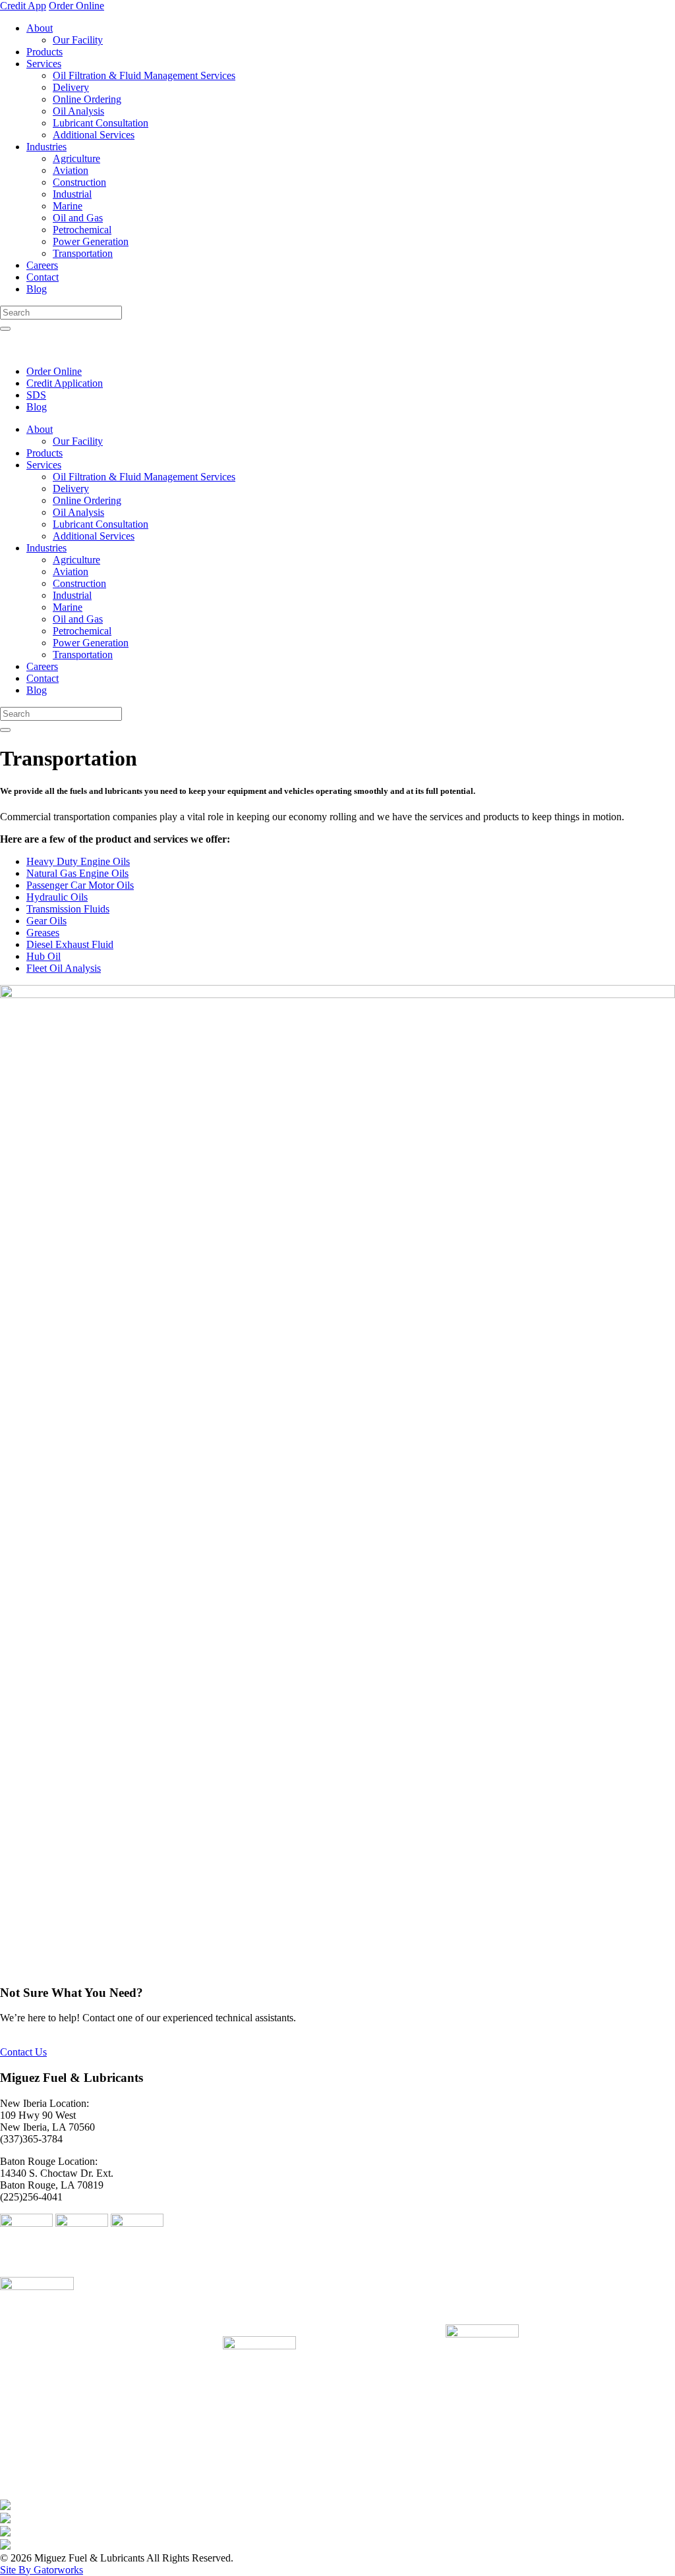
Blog (37, 289)
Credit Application (65, 383)
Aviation (71, 170)
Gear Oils (46, 921)
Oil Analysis (78, 111)
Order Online (76, 6)
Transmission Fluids (68, 909)
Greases (43, 933)
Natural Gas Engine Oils (77, 873)
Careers (42, 265)
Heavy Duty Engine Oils (78, 861)
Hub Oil (44, 956)
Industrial (72, 194)
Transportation (83, 253)
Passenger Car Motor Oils (80, 885)
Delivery (71, 87)
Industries (46, 147)
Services (44, 64)
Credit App (23, 6)
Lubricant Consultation (101, 123)
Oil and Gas (78, 218)
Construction (79, 182)
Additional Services (94, 135)
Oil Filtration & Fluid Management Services (144, 75)
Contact (43, 277)
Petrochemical (82, 230)
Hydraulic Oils (57, 897)
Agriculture (76, 158)
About (40, 28)
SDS (36, 395)
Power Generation (91, 241)
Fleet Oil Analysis (64, 968)
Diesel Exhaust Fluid (70, 944)
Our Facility (78, 40)
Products (44, 52)
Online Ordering (87, 99)
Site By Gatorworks (42, 2570)
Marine (68, 206)
